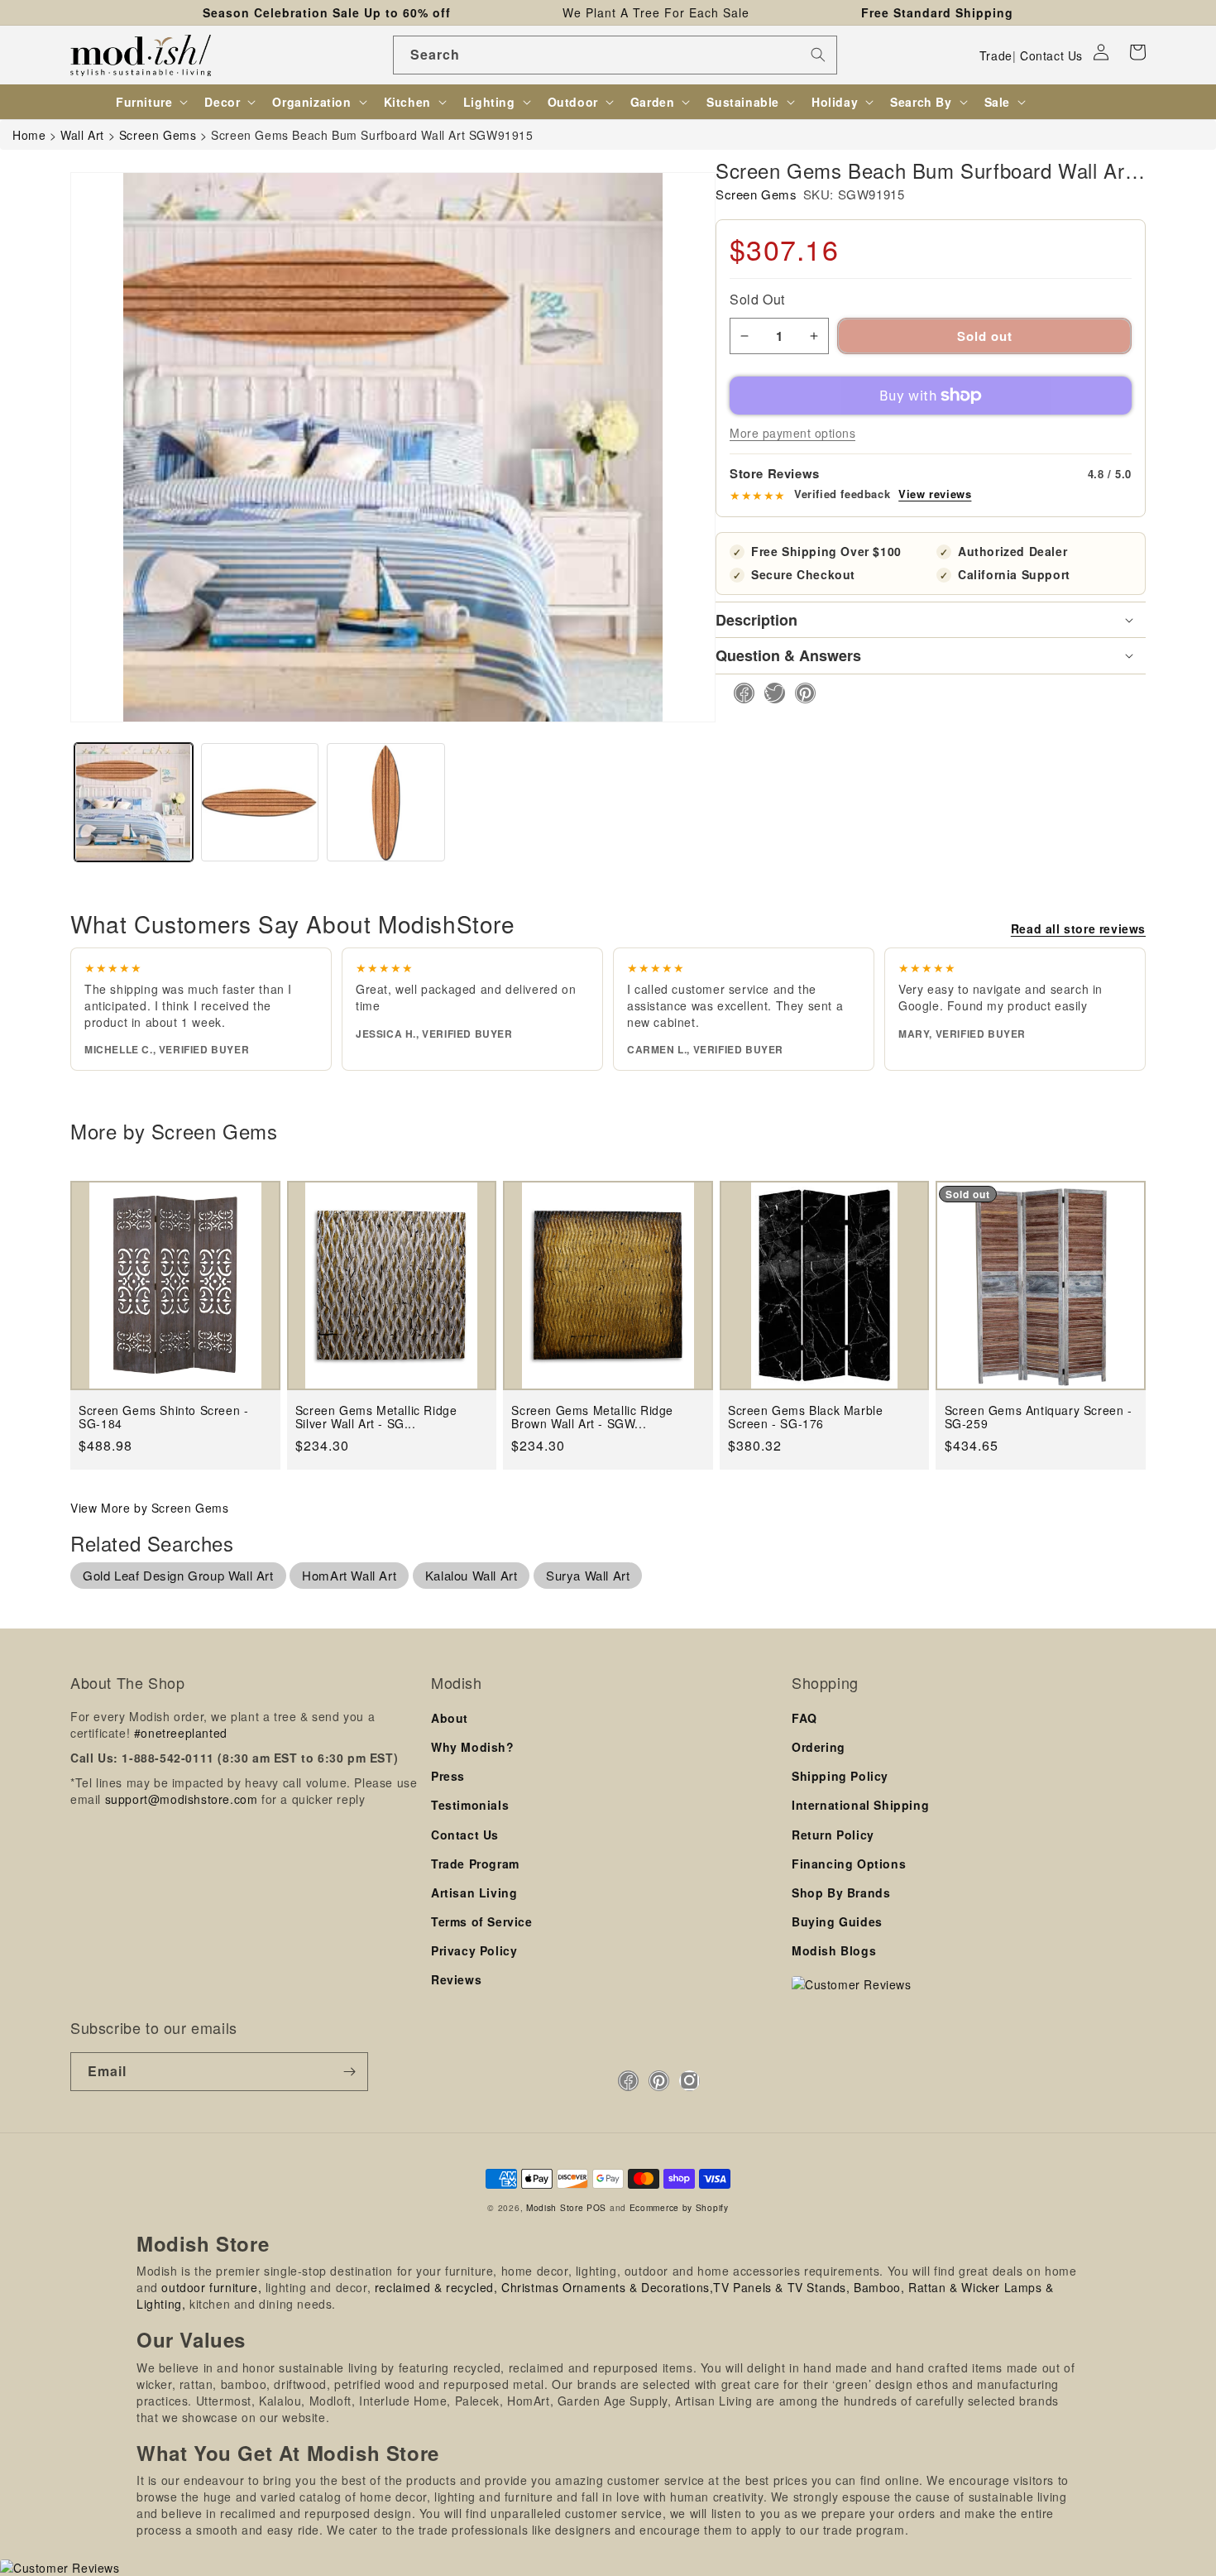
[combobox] (615, 55)
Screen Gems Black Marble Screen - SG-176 (805, 1417)
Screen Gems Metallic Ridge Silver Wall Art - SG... (376, 1417)
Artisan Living (474, 1892)
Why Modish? (473, 1747)
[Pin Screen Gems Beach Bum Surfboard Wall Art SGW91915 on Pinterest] (800, 693)
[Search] (818, 55)
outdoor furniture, (211, 2287)
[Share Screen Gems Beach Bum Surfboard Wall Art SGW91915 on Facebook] (739, 693)
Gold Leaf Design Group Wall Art (178, 1575)
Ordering (819, 1747)
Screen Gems (756, 194)
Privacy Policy (474, 1950)
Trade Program (475, 1864)
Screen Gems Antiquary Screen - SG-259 (1039, 1417)
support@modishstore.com (182, 1799)
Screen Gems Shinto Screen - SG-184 (163, 1417)
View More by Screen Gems (149, 1508)
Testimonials (470, 1805)
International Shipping (860, 1805)
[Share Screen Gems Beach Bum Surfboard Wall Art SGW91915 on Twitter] (770, 693)
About (450, 1718)
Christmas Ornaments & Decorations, (607, 2287)
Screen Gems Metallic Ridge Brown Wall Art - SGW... (592, 1417)
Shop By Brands (841, 1892)
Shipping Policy (840, 1776)
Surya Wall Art (588, 1575)
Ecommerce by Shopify (679, 2207)
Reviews (456, 1979)
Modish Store (555, 2207)
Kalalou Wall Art (472, 1575)
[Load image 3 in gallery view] (386, 802)
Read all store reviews (1078, 928)
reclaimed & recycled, (436, 2287)
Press (448, 1776)
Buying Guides (837, 1921)
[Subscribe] (349, 2072)
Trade (996, 55)
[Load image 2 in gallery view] (260, 802)
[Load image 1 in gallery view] (134, 802)
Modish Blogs (834, 1950)
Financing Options (849, 1864)
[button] (1137, 52)
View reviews (935, 494)
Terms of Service (482, 1921)
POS (596, 2207)
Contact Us (1051, 55)
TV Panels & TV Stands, (781, 2287)
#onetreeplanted (181, 1733)
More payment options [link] (792, 433)
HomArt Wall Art (349, 1575)
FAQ (804, 1718)
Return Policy (833, 1835)
